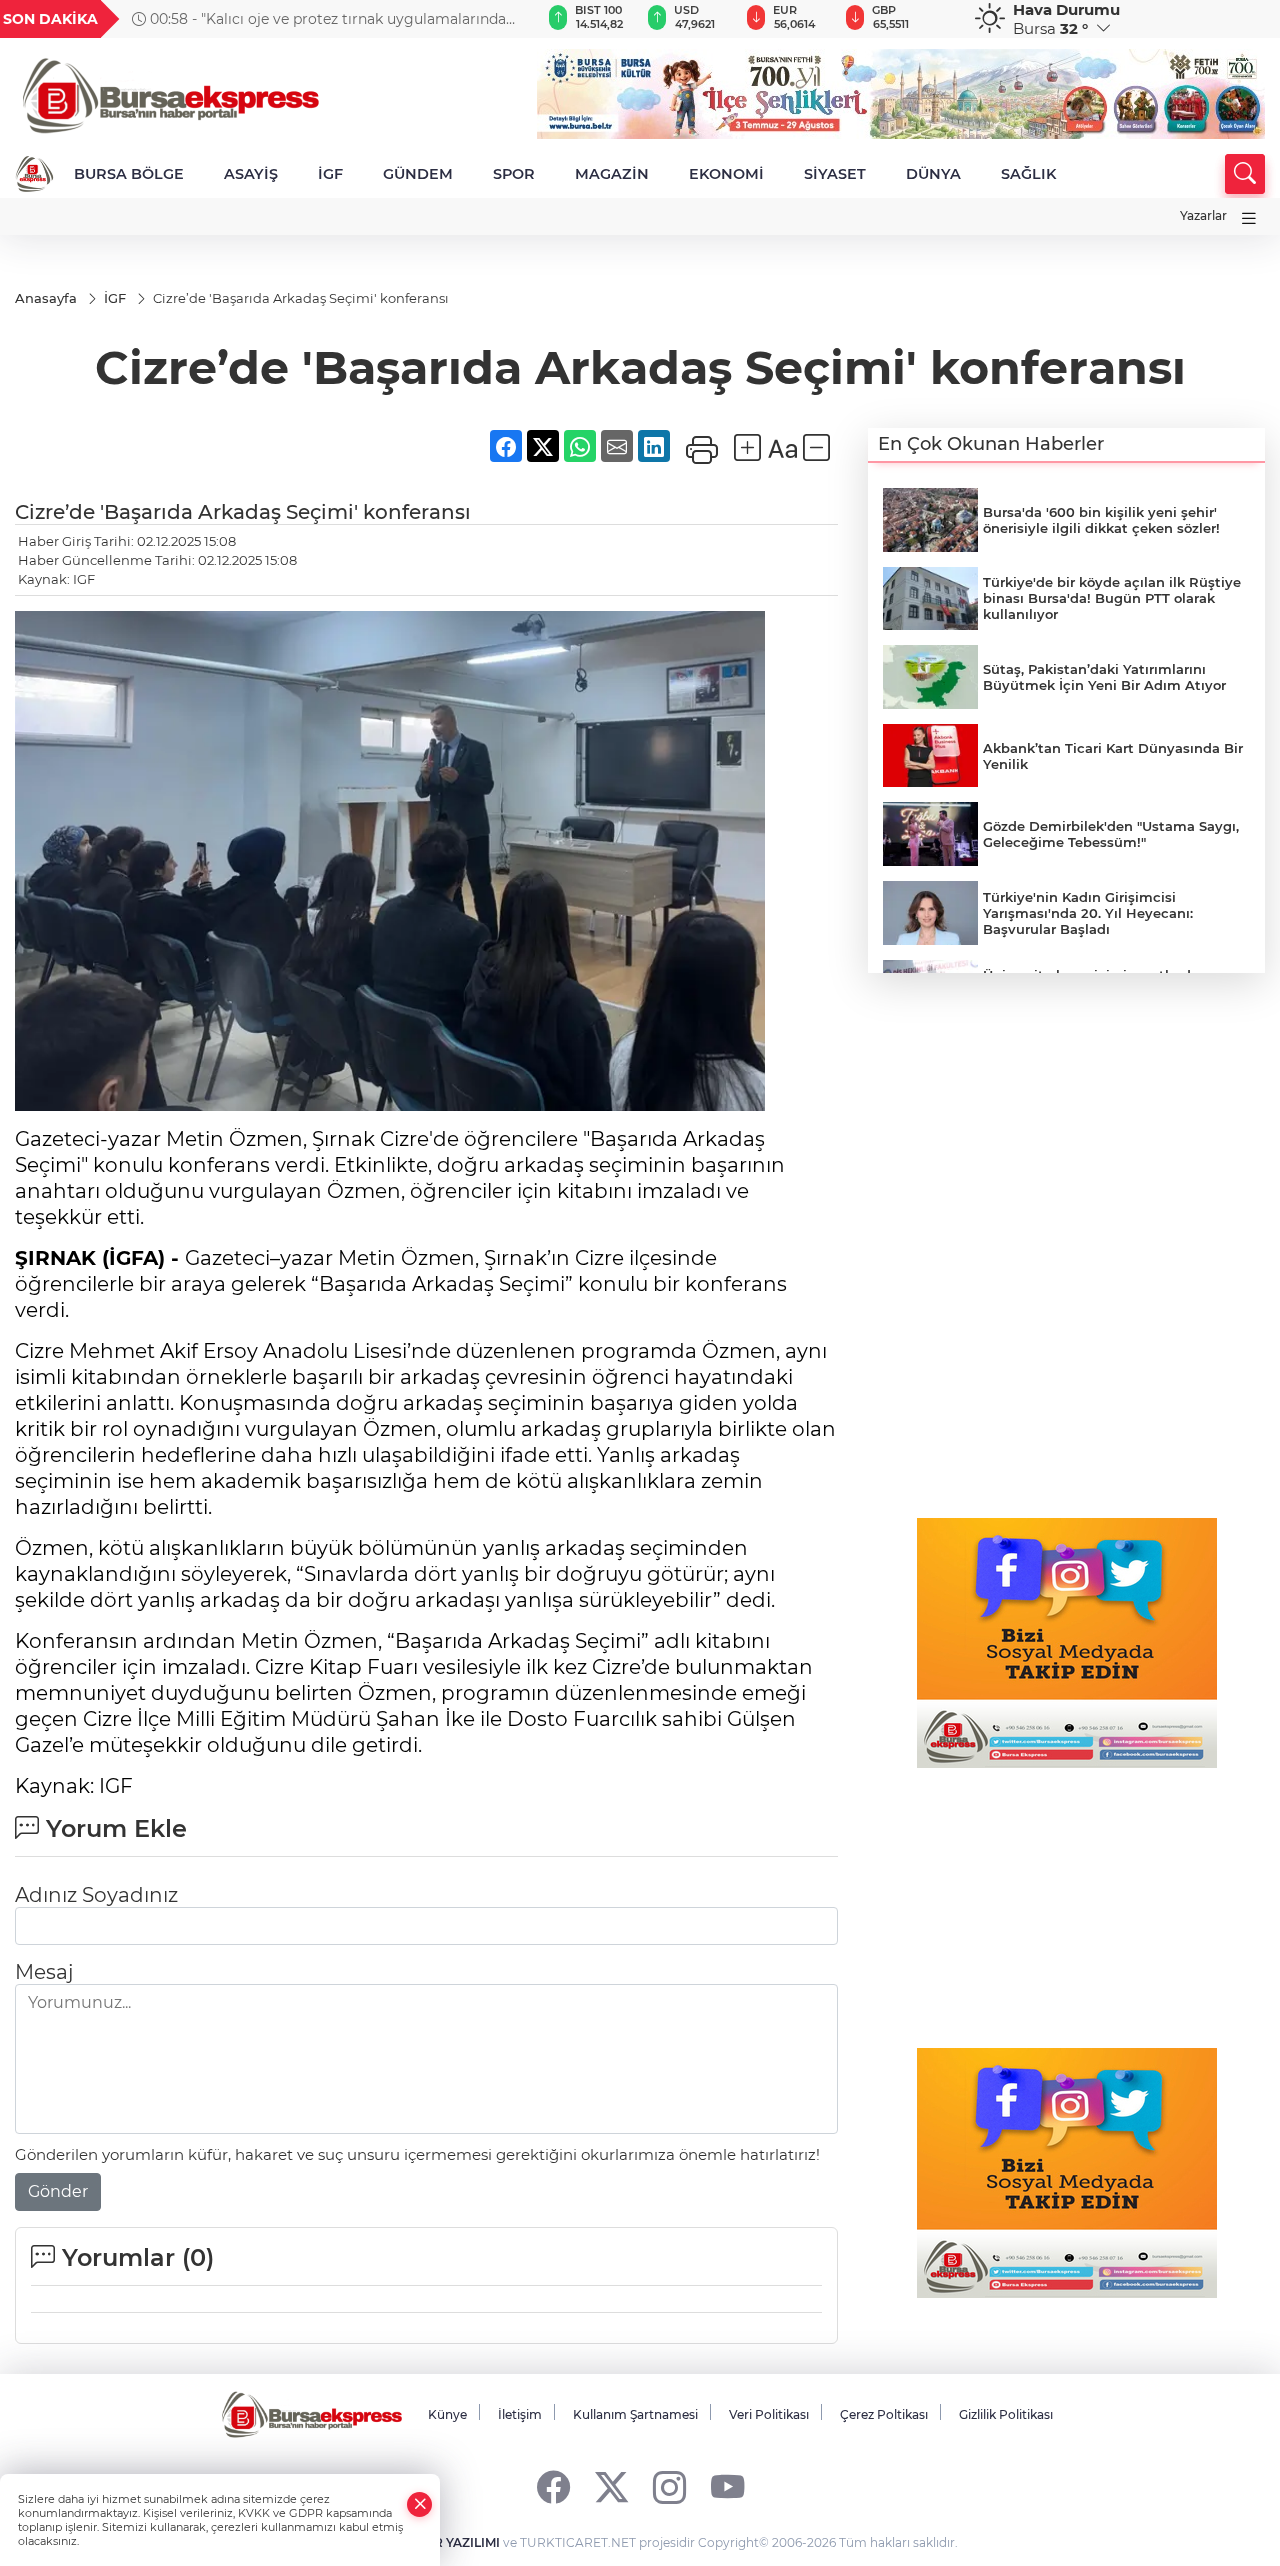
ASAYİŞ (251, 174)
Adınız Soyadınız (96, 1895)
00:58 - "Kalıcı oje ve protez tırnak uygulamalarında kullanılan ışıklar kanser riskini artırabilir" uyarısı (319, 19)
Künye (447, 2414)
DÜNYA (933, 174)
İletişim (520, 2414)
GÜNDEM (418, 174)
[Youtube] (727, 2486)
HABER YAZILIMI (449, 2542)
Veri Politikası (769, 2414)
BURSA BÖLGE (129, 174)
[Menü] (1249, 218)
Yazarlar (1203, 215)
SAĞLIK (1028, 174)
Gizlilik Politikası (1006, 2414)
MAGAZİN (612, 174)
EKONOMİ (726, 174)
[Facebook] (553, 2486)
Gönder (58, 2191)
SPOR (514, 174)
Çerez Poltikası (884, 2414)
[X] (611, 2486)
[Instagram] (669, 2486)
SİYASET (835, 174)
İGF (330, 174)
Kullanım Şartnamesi (635, 2414)
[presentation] (501, 19)
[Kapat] (420, 2504)
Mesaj (44, 1972)
